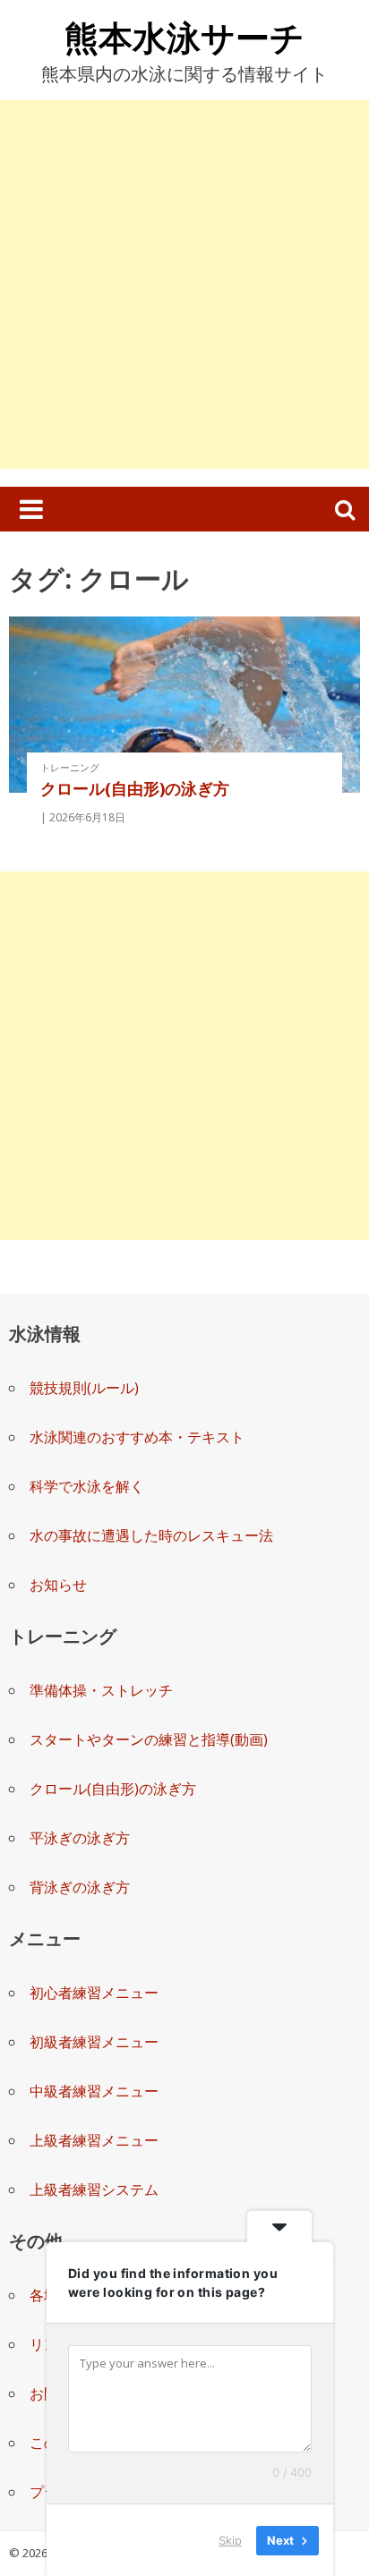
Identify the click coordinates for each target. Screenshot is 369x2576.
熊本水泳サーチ (184, 37)
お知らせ (58, 1585)
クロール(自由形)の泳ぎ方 (135, 788)
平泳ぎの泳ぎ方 (80, 1838)
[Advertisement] (184, 285)
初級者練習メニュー (94, 2042)
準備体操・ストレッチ (101, 1690)
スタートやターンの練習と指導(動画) (149, 1739)
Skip (230, 2539)
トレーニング (70, 767)
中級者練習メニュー (94, 2091)
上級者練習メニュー (94, 2140)
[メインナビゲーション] (31, 509)
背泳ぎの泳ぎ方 (80, 1887)
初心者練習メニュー (94, 1993)
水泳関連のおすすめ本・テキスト (137, 1437)
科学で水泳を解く (87, 1486)
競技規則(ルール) (84, 1388)
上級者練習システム (94, 2189)
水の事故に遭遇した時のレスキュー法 (151, 1535)
